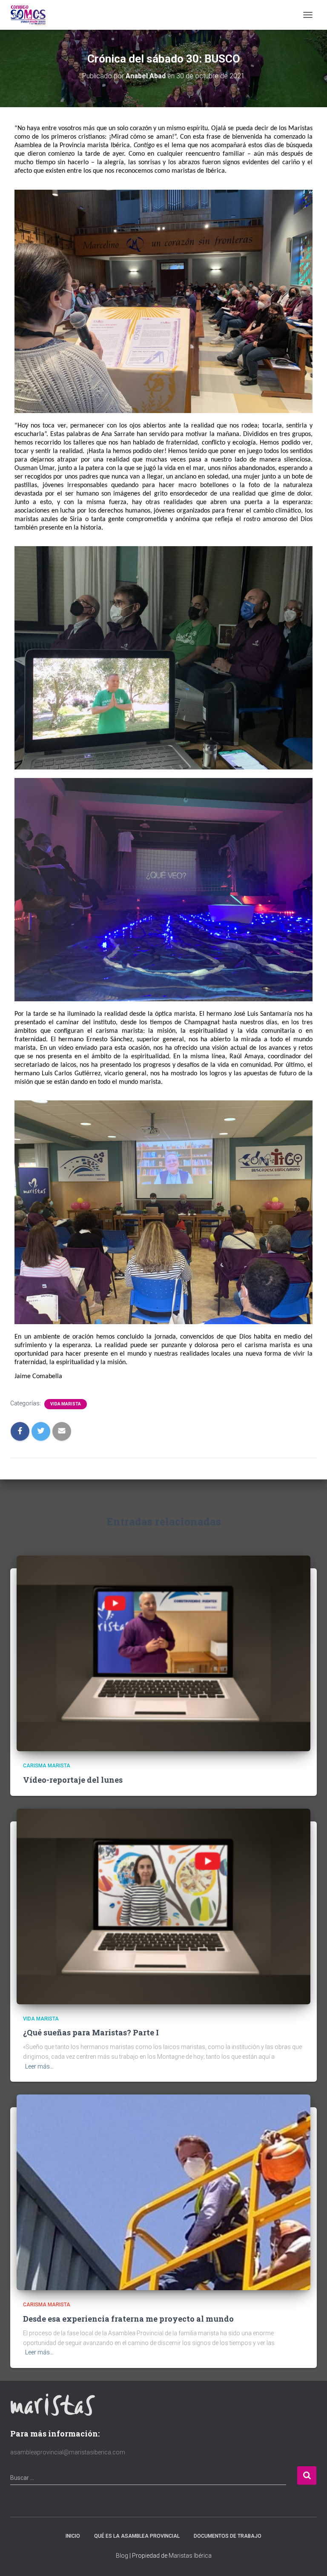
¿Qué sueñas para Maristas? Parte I (91, 2032)
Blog (122, 2556)
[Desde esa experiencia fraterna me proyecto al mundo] (163, 2192)
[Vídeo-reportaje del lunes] (163, 1653)
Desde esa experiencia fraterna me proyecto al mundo (128, 2319)
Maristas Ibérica (190, 2556)
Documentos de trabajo (228, 2536)
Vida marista (66, 1404)
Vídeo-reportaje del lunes (73, 1780)
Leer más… (39, 2066)
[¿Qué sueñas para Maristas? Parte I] (163, 1906)
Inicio (73, 2536)
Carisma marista (47, 1766)
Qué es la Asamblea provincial (137, 2536)
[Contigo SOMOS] (31, 15)
